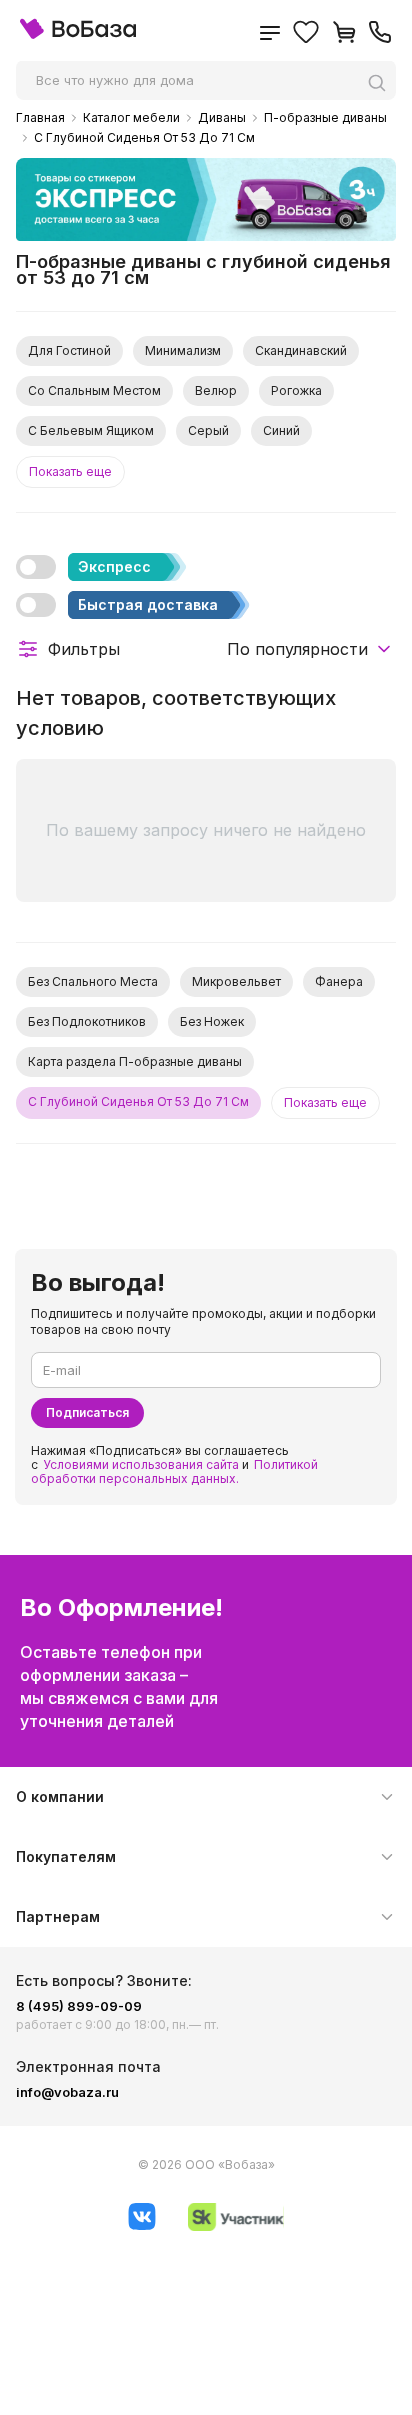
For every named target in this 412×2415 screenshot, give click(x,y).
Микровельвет (236, 981)
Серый (208, 430)
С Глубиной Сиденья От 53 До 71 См (144, 138)
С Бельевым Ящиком (91, 430)
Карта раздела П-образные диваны (135, 1061)
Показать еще (70, 471)
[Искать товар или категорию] (382, 82)
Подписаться (87, 1412)
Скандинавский (301, 350)
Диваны (222, 118)
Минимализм (183, 350)
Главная (40, 118)
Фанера (339, 981)
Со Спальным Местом (94, 390)
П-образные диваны (325, 118)
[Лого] (78, 34)
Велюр (216, 390)
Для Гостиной (69, 350)
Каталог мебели (131, 118)
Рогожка (296, 390)
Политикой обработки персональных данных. (174, 1471)
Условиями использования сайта (141, 1464)
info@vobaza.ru (67, 2092)
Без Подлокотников (87, 1021)
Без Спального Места (93, 981)
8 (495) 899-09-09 (79, 2006)
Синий (281, 430)
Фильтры (84, 649)
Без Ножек (212, 1021)
